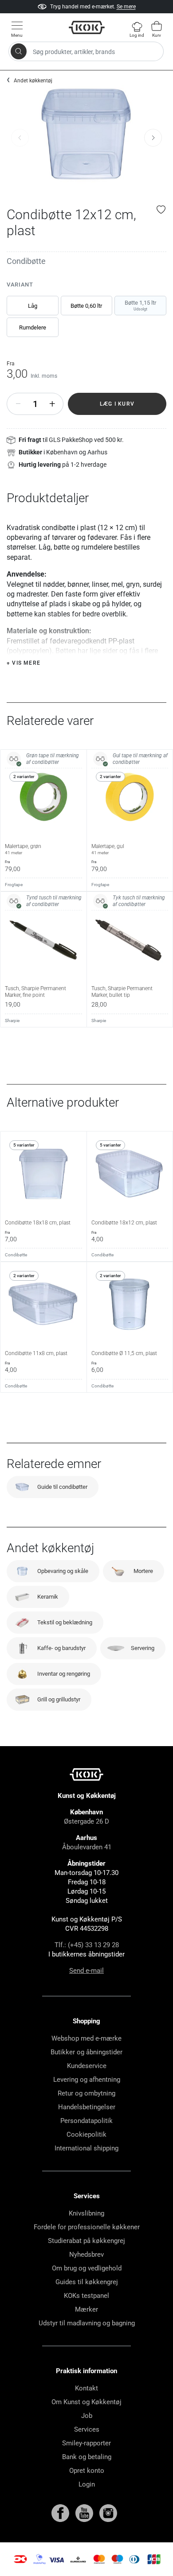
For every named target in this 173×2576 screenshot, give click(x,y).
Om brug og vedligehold (87, 2268)
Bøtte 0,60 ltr (86, 306)
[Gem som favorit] (161, 209)
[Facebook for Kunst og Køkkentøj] (61, 2513)
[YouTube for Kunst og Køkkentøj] (85, 2513)
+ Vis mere (24, 663)
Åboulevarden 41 (87, 1847)
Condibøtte (26, 261)
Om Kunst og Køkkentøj (86, 2402)
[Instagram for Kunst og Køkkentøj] (108, 2513)
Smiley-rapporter (86, 2443)
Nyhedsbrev (86, 2254)
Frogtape (14, 885)
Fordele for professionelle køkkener (87, 2227)
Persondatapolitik (86, 2121)
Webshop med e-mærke (86, 2038)
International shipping (86, 2148)
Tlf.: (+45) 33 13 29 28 (87, 1945)
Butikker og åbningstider (86, 2052)
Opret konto (87, 2471)
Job (87, 2416)
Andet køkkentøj (33, 81)
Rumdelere (33, 327)
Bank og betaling (87, 2457)
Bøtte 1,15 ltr (140, 305)
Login (87, 2484)
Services (87, 2429)
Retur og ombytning (86, 2093)
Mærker (86, 2309)
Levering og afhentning (87, 2080)
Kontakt (86, 2388)
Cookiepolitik (86, 2134)
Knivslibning (86, 2213)
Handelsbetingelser (87, 2107)
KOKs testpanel (86, 2296)
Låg (33, 306)
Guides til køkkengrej (87, 2282)
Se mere (126, 7)
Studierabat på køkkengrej (86, 2241)
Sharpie (12, 1021)
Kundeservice (87, 2066)
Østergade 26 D (86, 1821)
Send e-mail (86, 1971)
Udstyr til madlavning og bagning (87, 2323)
